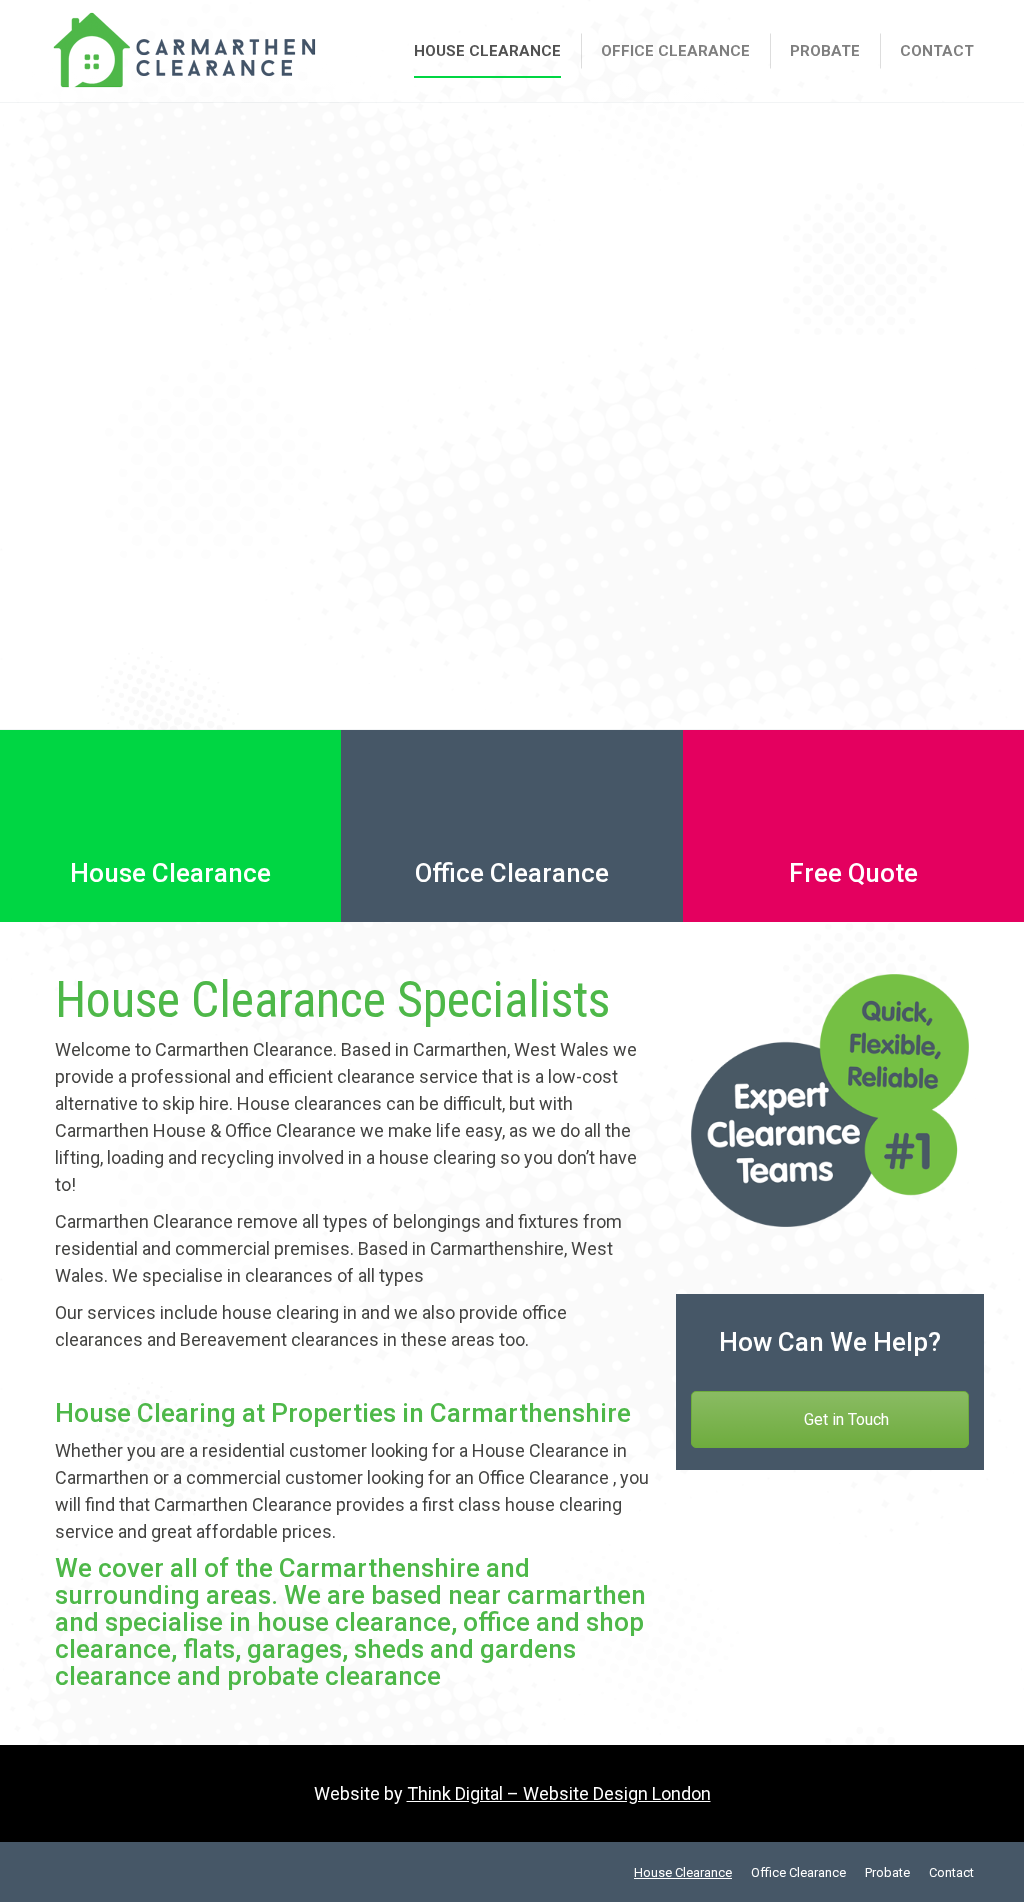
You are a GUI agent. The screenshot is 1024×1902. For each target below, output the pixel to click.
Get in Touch (844, 1419)
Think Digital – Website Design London (559, 1793)
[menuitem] (487, 51)
